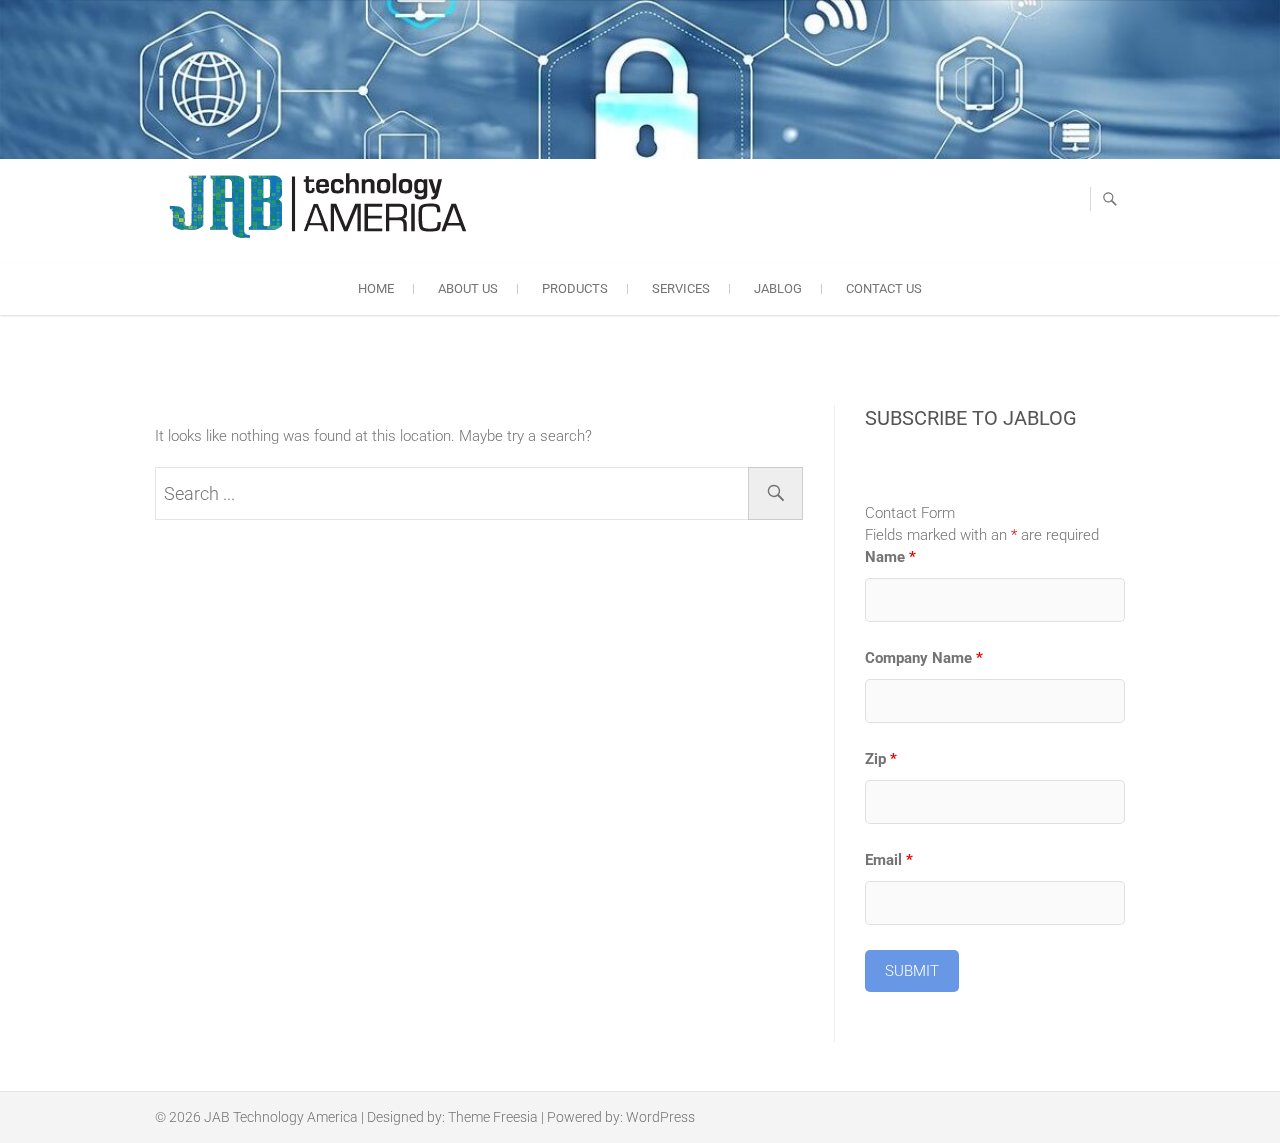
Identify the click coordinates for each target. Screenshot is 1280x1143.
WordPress (660, 1117)
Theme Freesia (493, 1117)
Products (575, 288)
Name (890, 557)
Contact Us (884, 288)
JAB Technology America (281, 1117)
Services (681, 288)
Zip (881, 759)
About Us (468, 288)
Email (889, 860)
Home (376, 288)
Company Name (924, 658)
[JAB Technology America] (315, 208)
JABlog (778, 288)
